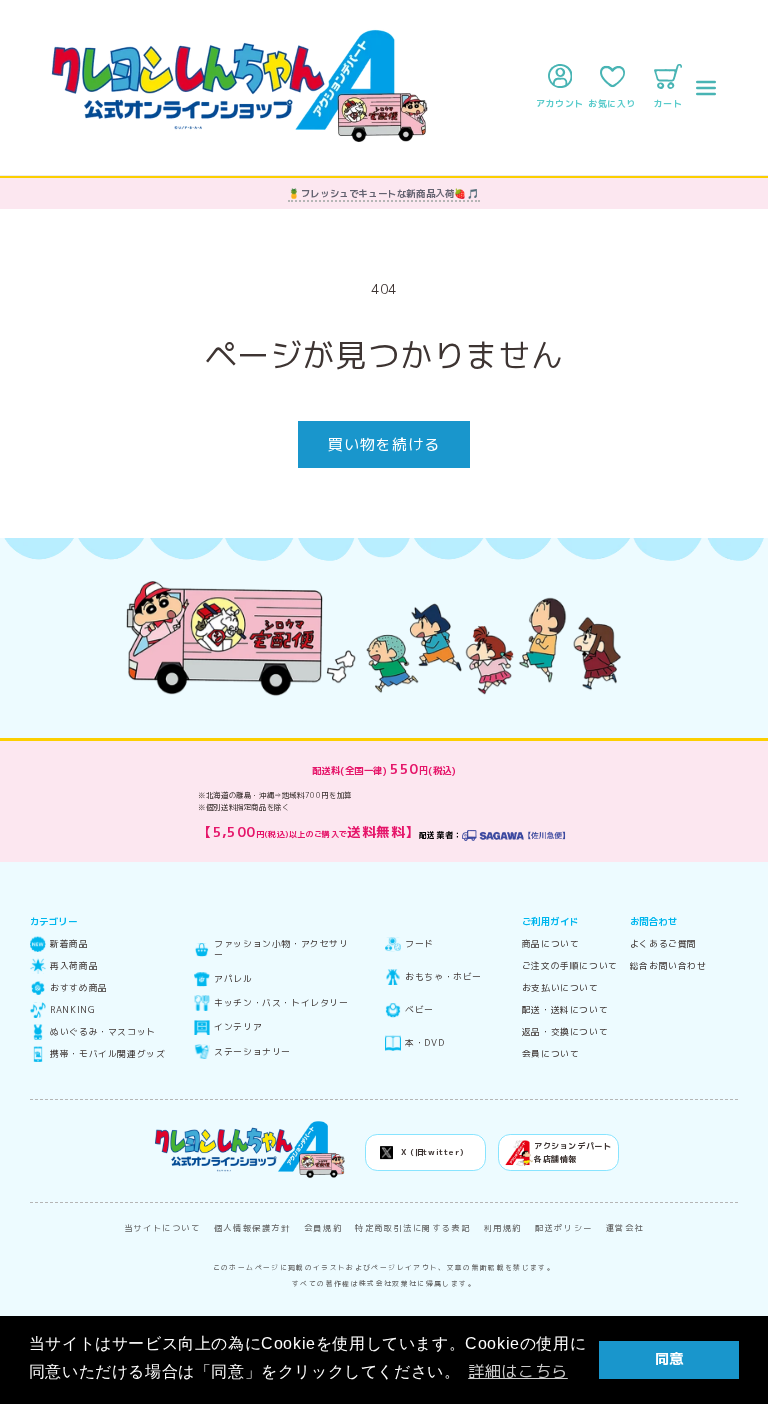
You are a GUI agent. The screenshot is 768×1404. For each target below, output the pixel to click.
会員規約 (323, 1228)
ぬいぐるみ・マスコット (103, 1032)
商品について (551, 944)
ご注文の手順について (570, 966)
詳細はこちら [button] (518, 1371)
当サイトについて (162, 1228)
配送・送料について (565, 1010)
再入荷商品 (74, 966)
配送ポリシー (564, 1228)
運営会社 (625, 1228)
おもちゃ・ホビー (443, 977)
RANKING (72, 1010)
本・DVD (424, 1043)
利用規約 (503, 1228)
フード (419, 944)
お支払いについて (560, 988)
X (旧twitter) (432, 1152)
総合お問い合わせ (668, 966)
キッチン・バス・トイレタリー (281, 1003)
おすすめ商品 (79, 988)
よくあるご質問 (663, 944)
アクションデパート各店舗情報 (572, 1152)
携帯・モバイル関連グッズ (107, 1054)
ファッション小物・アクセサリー (281, 949)
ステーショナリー (252, 1052)
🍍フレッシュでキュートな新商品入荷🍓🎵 (383, 193)
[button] (706, 88)
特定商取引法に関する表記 (412, 1228)
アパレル (233, 979)
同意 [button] (669, 1359)
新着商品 (69, 944)
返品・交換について (565, 1032)
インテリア (238, 1027)
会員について (551, 1054)
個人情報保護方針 (252, 1228)
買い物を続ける (384, 444)
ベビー (419, 1010)
